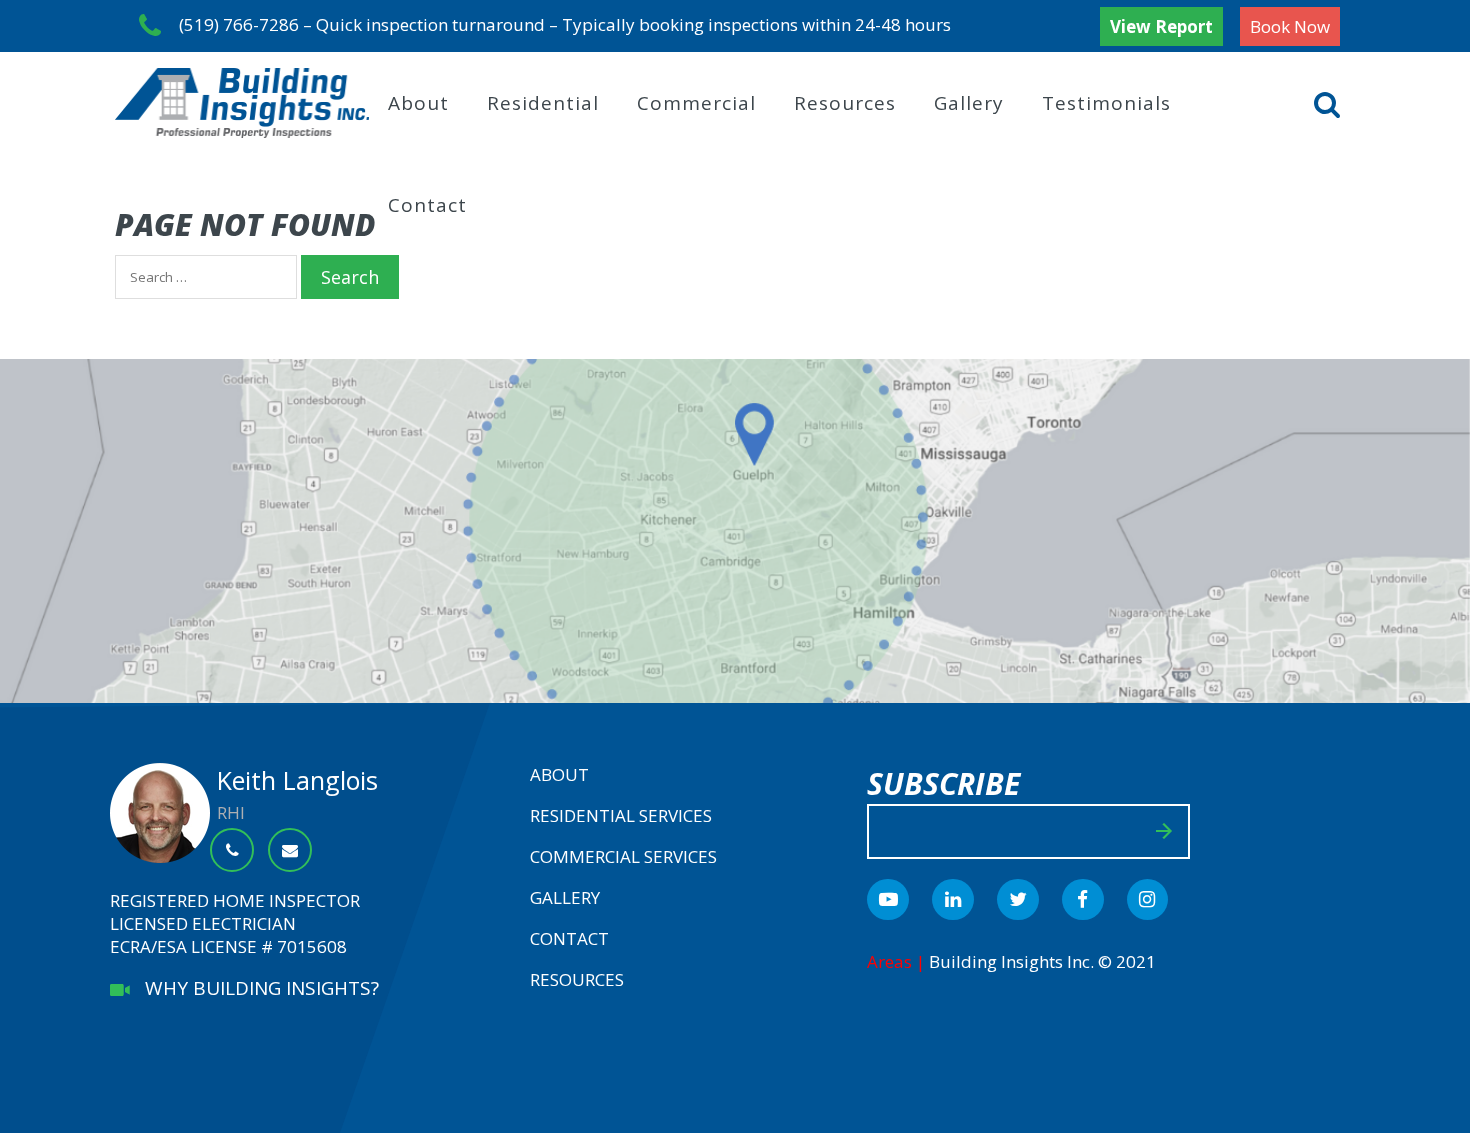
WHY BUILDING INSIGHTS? (254, 988)
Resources (845, 103)
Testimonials (1106, 103)
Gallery (969, 103)
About (418, 103)
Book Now (1290, 26)
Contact (427, 205)
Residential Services (621, 815)
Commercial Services (623, 856)
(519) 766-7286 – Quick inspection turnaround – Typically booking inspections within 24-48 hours (565, 23)
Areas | (898, 961)
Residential (543, 103)
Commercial (696, 103)
